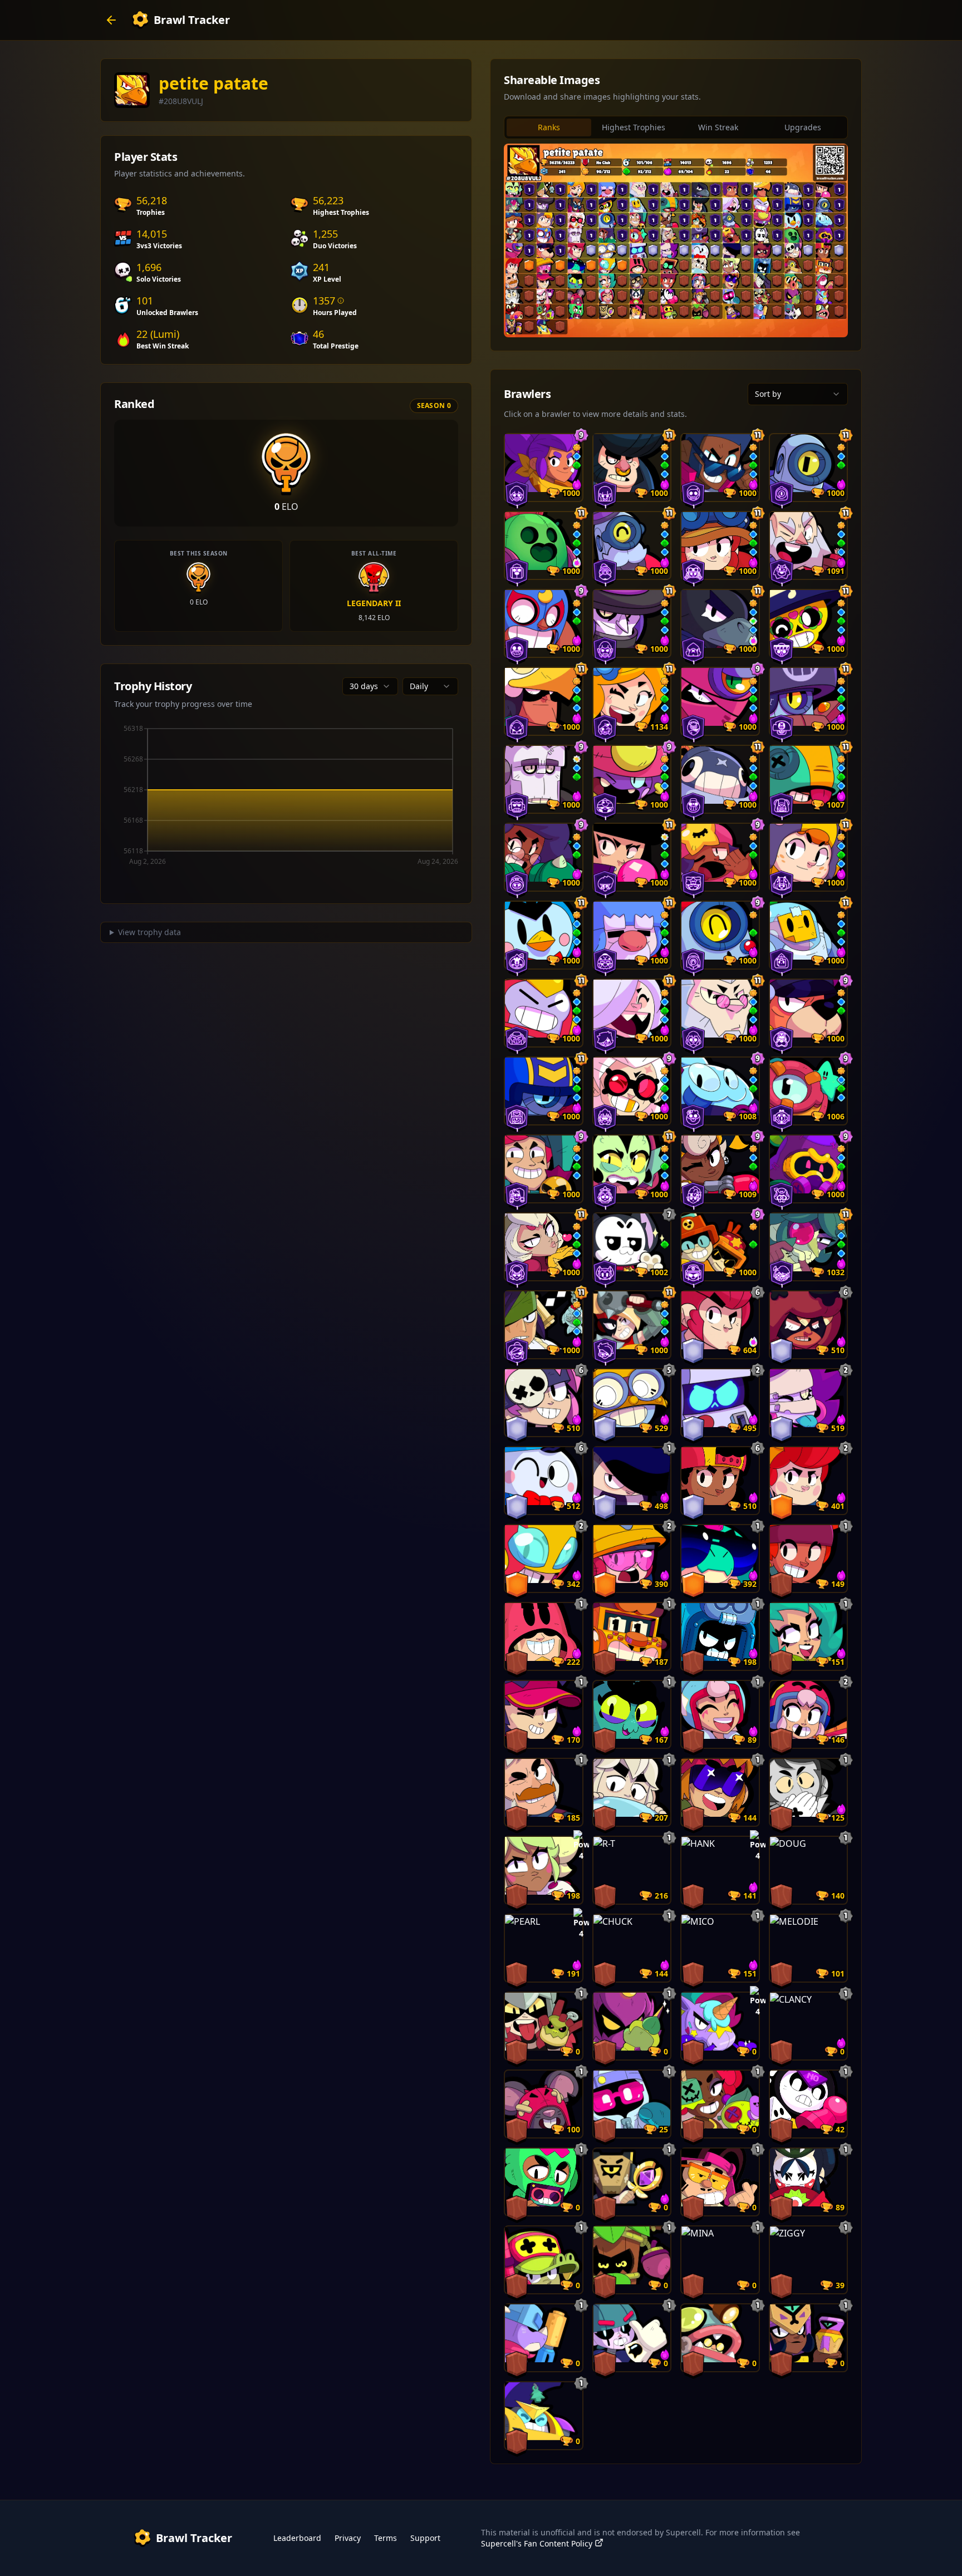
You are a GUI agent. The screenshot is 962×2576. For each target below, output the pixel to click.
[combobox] (370, 686)
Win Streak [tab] (718, 127)
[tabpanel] (676, 240)
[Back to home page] (111, 20)
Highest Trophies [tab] (634, 127)
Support (425, 2538)
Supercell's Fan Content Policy (537, 2543)
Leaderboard (297, 2538)
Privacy (348, 2538)
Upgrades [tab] (803, 127)
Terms (386, 2538)
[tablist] (676, 127)
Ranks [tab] (549, 127)
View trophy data (149, 932)
